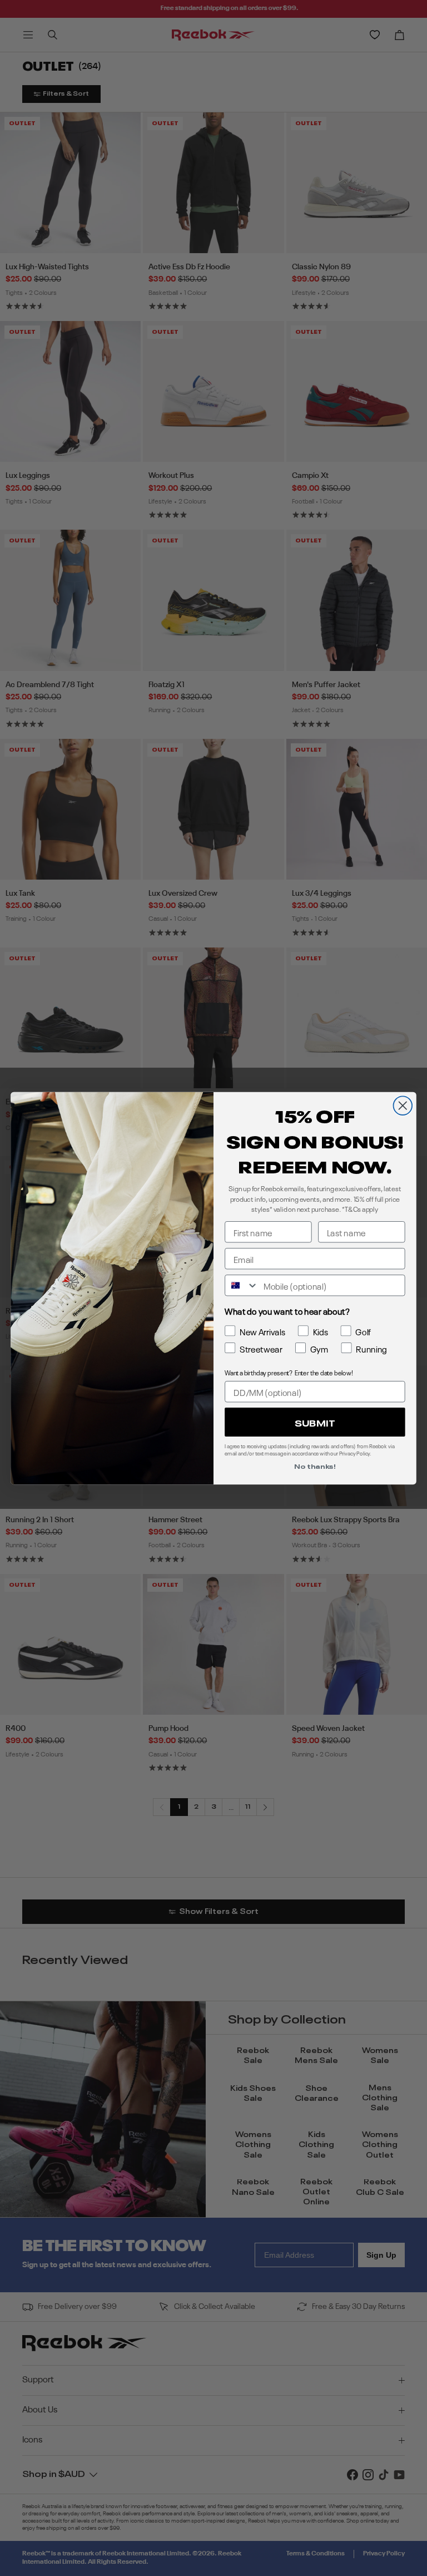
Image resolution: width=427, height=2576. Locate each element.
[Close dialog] (403, 1106)
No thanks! (315, 1466)
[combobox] (242, 1285)
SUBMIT (315, 1422)
